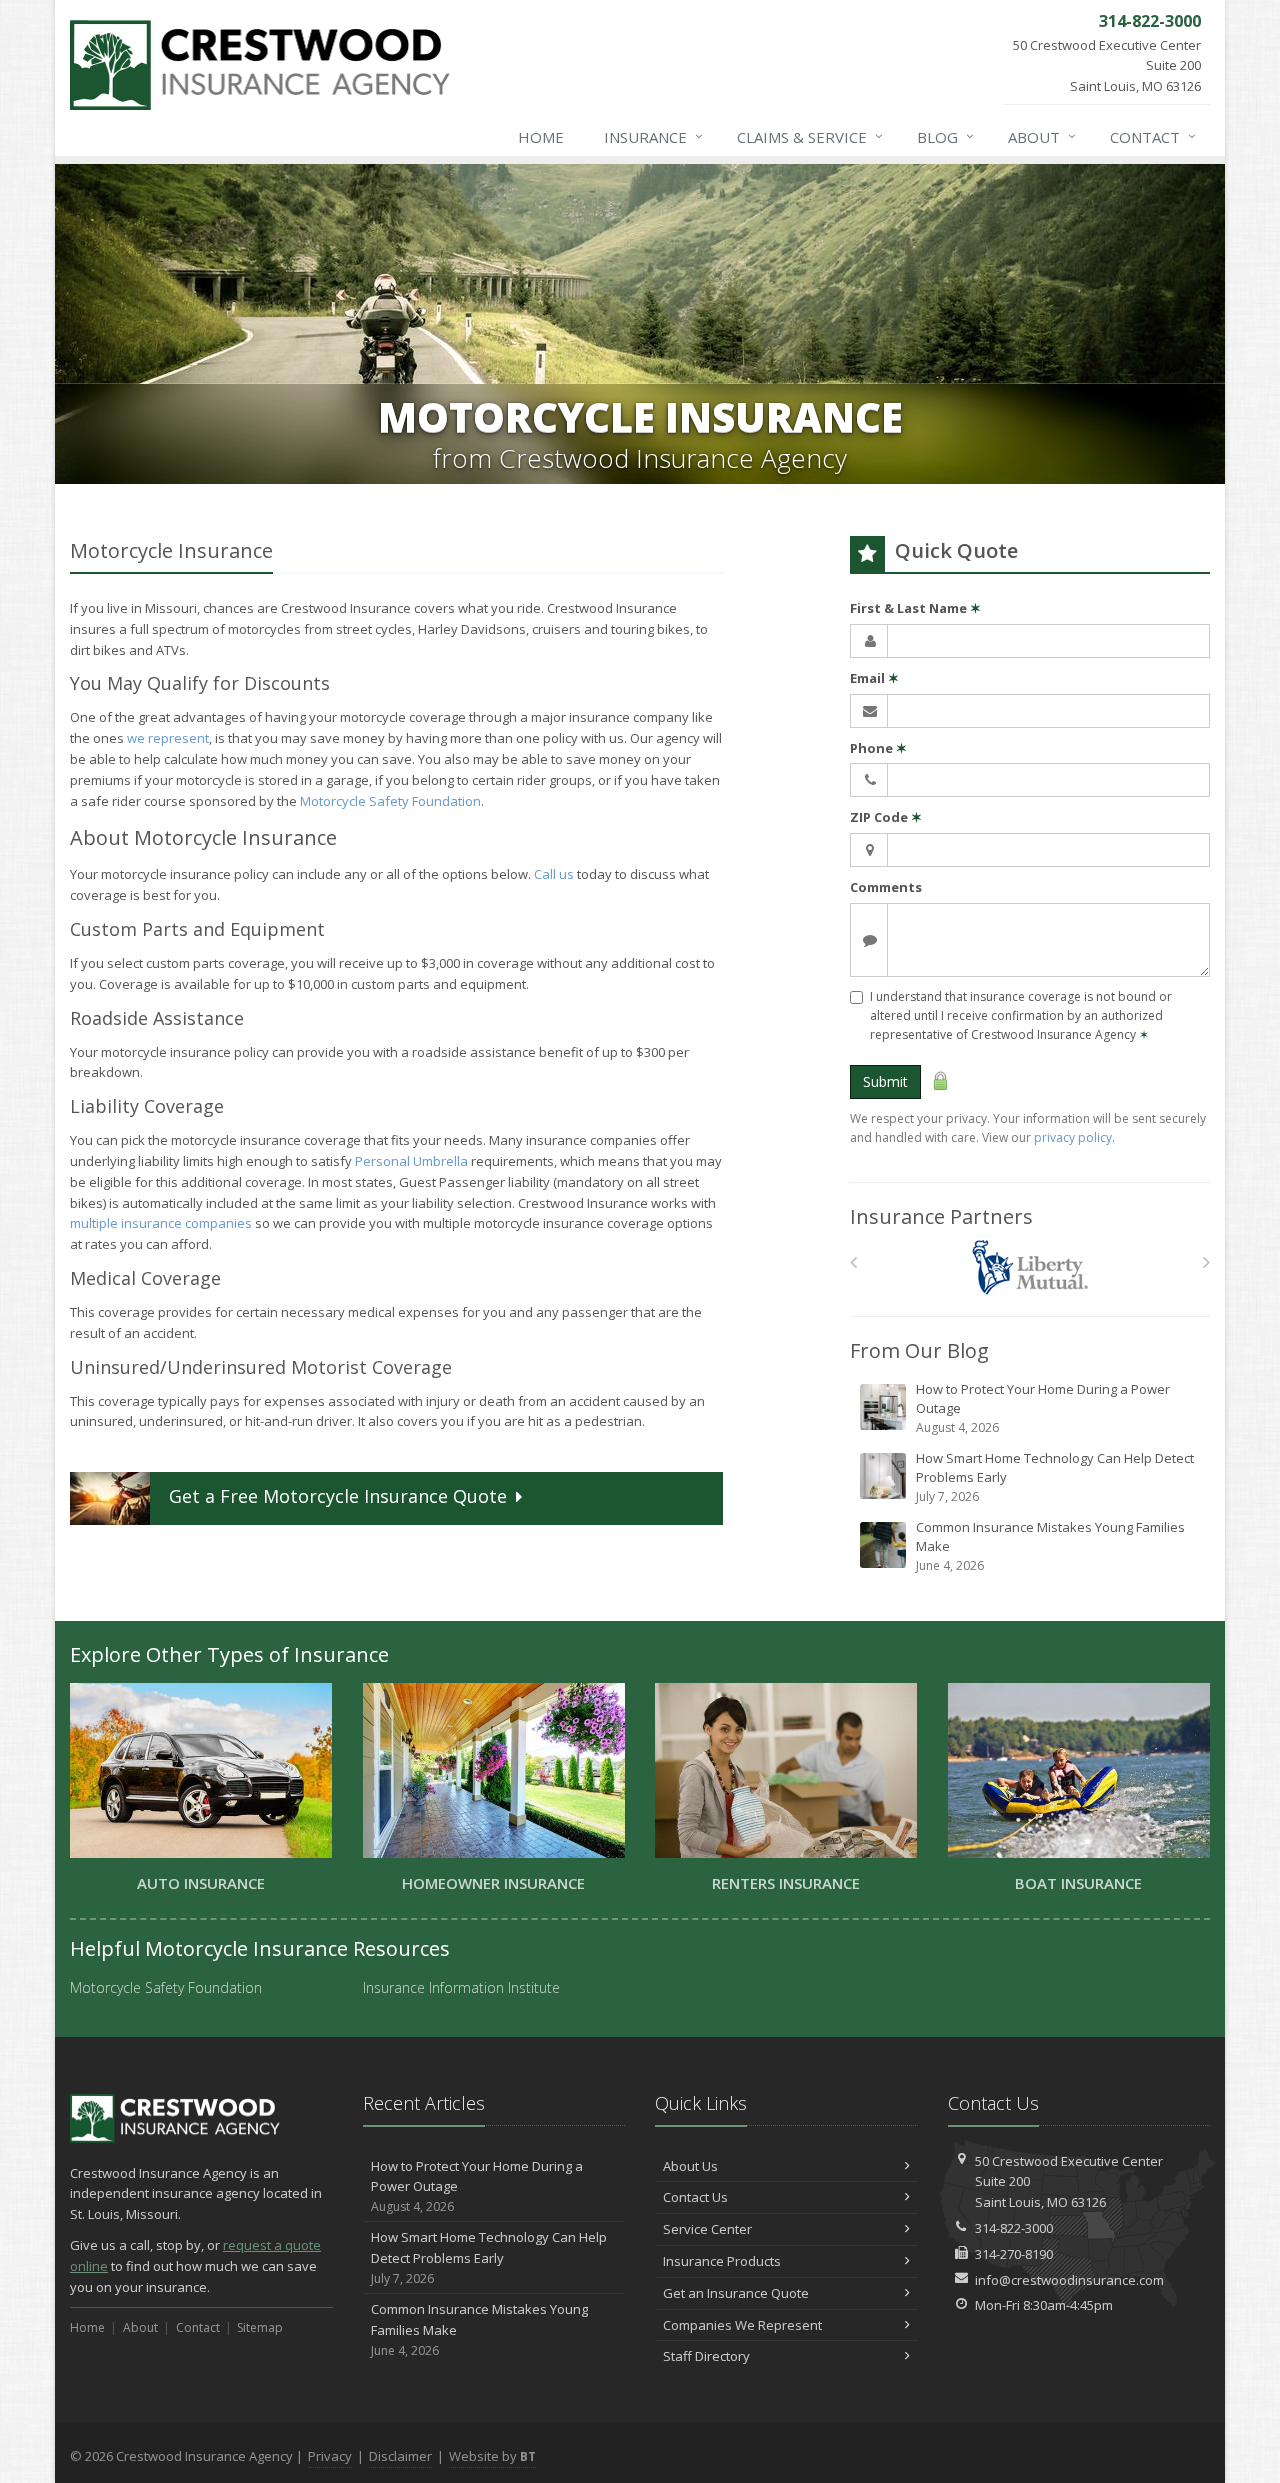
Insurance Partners (941, 1216)
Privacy (330, 2456)
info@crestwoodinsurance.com (1069, 2280)
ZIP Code (886, 817)
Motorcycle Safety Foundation (390, 801)
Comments (886, 887)
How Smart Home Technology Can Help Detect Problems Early (1055, 1477)
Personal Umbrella (411, 1161)
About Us (690, 2166)
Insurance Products (722, 2261)
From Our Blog (919, 1350)
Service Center (707, 2229)
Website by (492, 2456)
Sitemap (260, 2327)
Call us (554, 874)
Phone (878, 748)
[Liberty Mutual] (1030, 1267)
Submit (885, 1081)
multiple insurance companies (161, 1223)
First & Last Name (915, 608)
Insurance (653, 136)
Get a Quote (338, 1496)
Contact (1153, 136)
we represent (168, 738)
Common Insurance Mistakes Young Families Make (1050, 1546)
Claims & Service (810, 136)
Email (874, 678)
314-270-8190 (1014, 2254)
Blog (945, 136)
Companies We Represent (742, 2325)
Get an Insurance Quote (736, 2293)
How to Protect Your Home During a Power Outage (1043, 1408)
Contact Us (695, 2197)
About (1042, 136)
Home (541, 137)
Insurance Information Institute (461, 1987)
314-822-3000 (1014, 2228)
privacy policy (1073, 1137)
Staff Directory (706, 2356)
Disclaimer (400, 2456)
